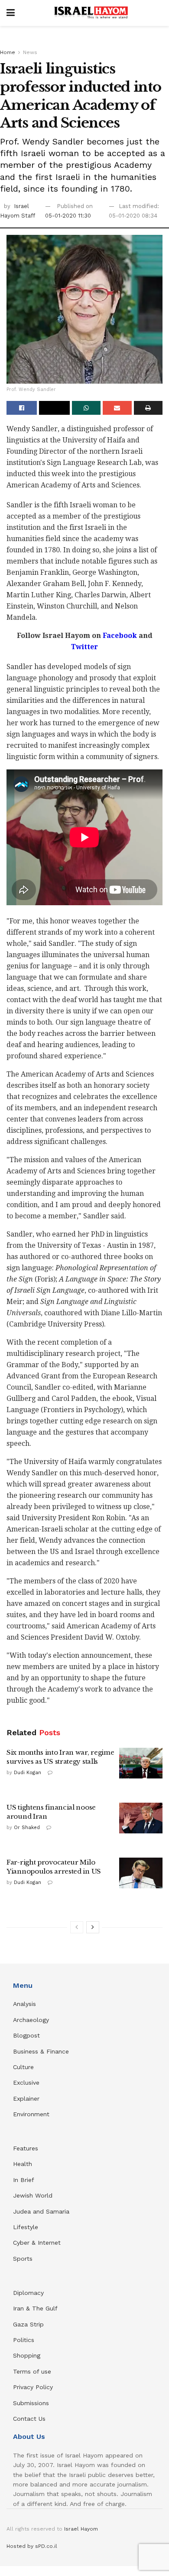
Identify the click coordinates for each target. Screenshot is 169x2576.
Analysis (26, 2004)
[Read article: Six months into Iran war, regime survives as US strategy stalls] (141, 1763)
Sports (23, 2259)
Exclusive (26, 2083)
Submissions (31, 2403)
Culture (23, 2067)
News (30, 52)
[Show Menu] (11, 13)
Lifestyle (26, 2227)
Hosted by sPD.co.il (32, 2546)
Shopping (27, 2355)
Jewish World (33, 2195)
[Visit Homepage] (91, 13)
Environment (31, 2114)
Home (8, 52)
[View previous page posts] (77, 1927)
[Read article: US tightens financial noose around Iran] (141, 1818)
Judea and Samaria (41, 2211)
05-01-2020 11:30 (68, 216)
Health (23, 2164)
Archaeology (31, 2020)
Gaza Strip (28, 2324)
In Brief (24, 2180)
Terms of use (32, 2371)
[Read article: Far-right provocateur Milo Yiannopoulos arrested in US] (141, 1873)
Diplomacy (29, 2293)
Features (26, 2148)
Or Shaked (27, 1828)
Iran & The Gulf (35, 2308)
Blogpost (26, 2035)
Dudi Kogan (28, 1773)
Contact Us (29, 2419)
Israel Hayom (81, 2529)
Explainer (26, 2099)
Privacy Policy (33, 2387)
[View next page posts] (93, 1927)
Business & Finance (41, 2051)
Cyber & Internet (37, 2243)
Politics (24, 2340)
